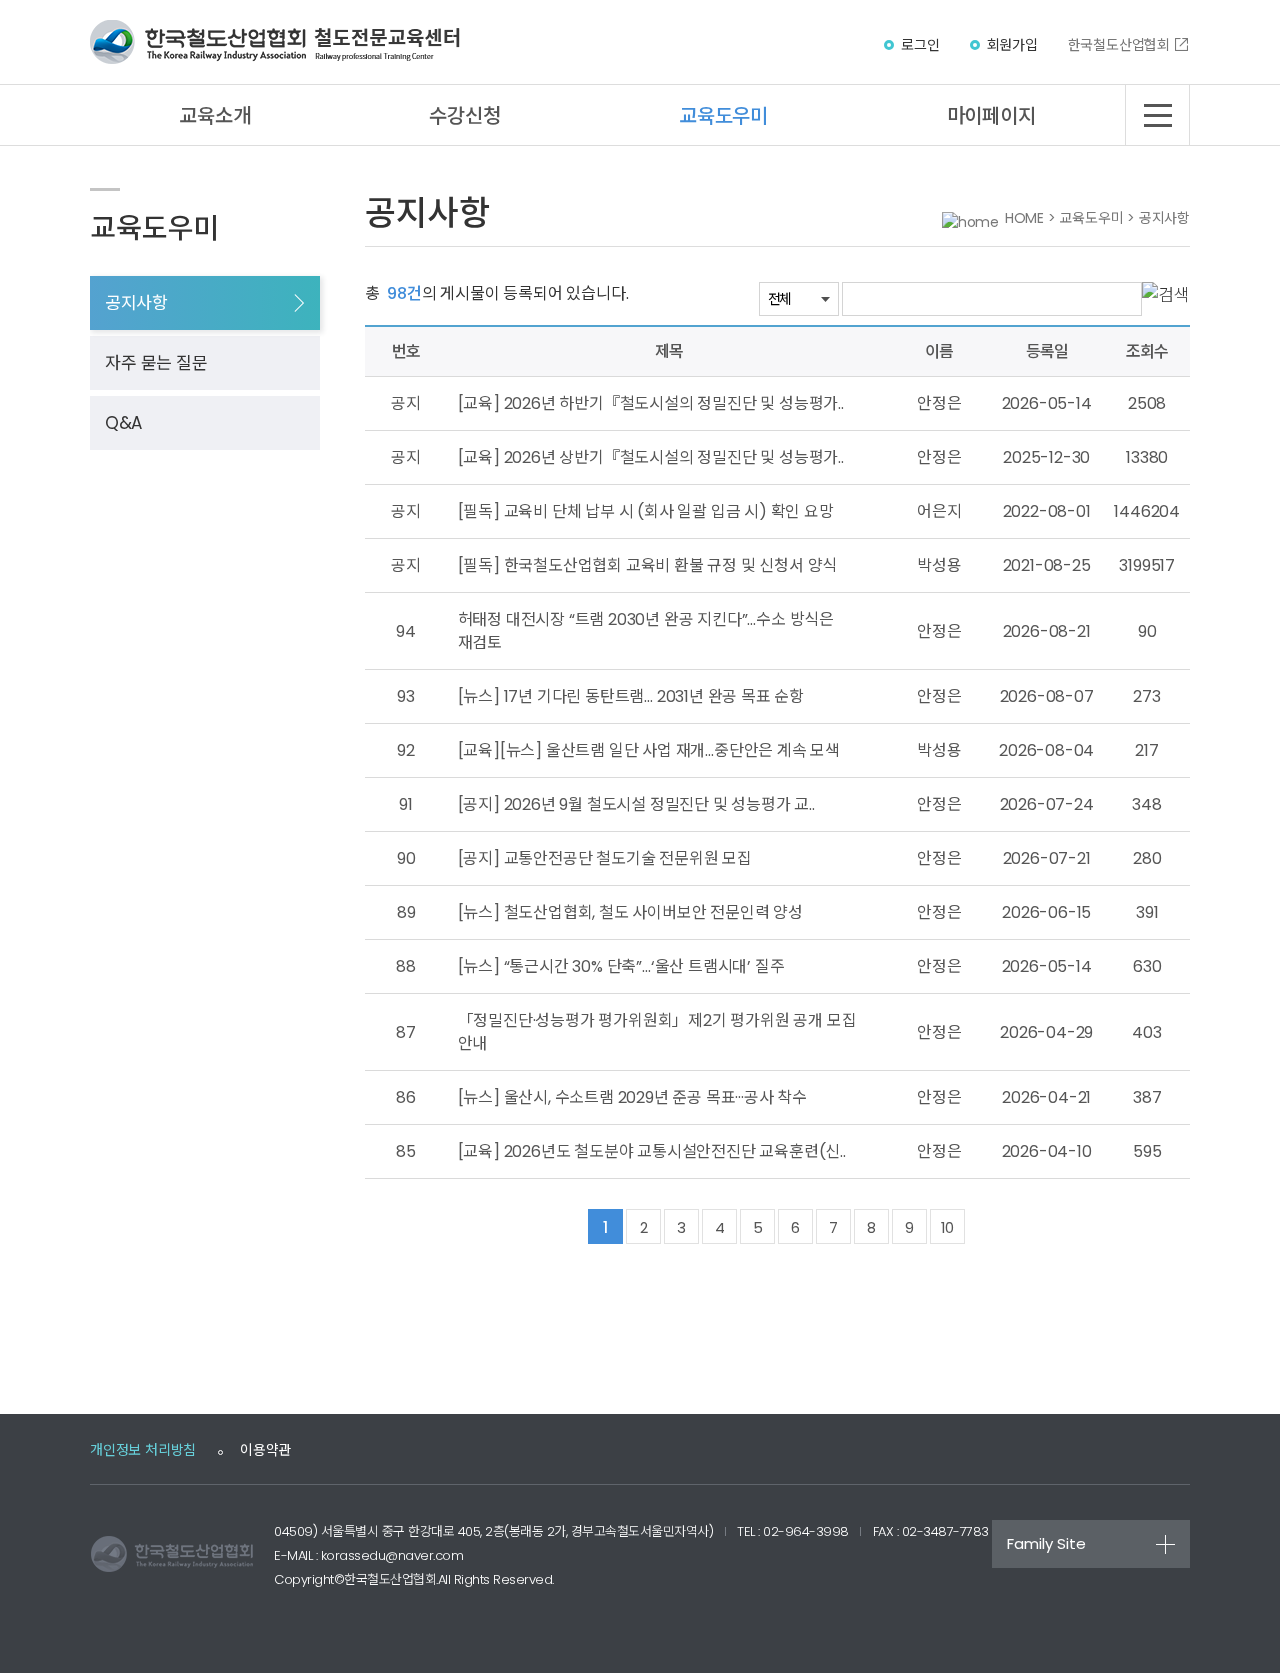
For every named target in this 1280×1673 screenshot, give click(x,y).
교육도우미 (723, 116)
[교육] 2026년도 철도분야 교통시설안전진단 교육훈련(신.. (652, 1151)
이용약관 (265, 1450)
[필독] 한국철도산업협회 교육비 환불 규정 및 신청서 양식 (648, 565)
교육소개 (214, 116)
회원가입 (1012, 45)
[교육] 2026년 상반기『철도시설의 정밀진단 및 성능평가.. (651, 457)
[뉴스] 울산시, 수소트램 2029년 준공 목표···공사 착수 (632, 1097)
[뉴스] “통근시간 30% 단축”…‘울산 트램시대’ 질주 (621, 966)
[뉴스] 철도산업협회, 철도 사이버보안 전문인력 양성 (630, 912)
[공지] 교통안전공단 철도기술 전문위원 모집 (605, 858)
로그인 (920, 45)
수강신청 (464, 116)
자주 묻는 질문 (156, 363)
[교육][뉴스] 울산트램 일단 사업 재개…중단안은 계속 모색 (649, 750)
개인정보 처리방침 (143, 1450)
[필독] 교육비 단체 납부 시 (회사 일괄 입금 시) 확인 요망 (646, 511)
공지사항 (136, 303)
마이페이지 (991, 116)
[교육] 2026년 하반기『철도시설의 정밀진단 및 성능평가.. (651, 403)
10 (947, 1227)
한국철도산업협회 (1119, 45)
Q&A (123, 423)
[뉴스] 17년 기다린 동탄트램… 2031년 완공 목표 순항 (631, 696)
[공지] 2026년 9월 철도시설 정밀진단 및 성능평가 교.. (636, 804)
